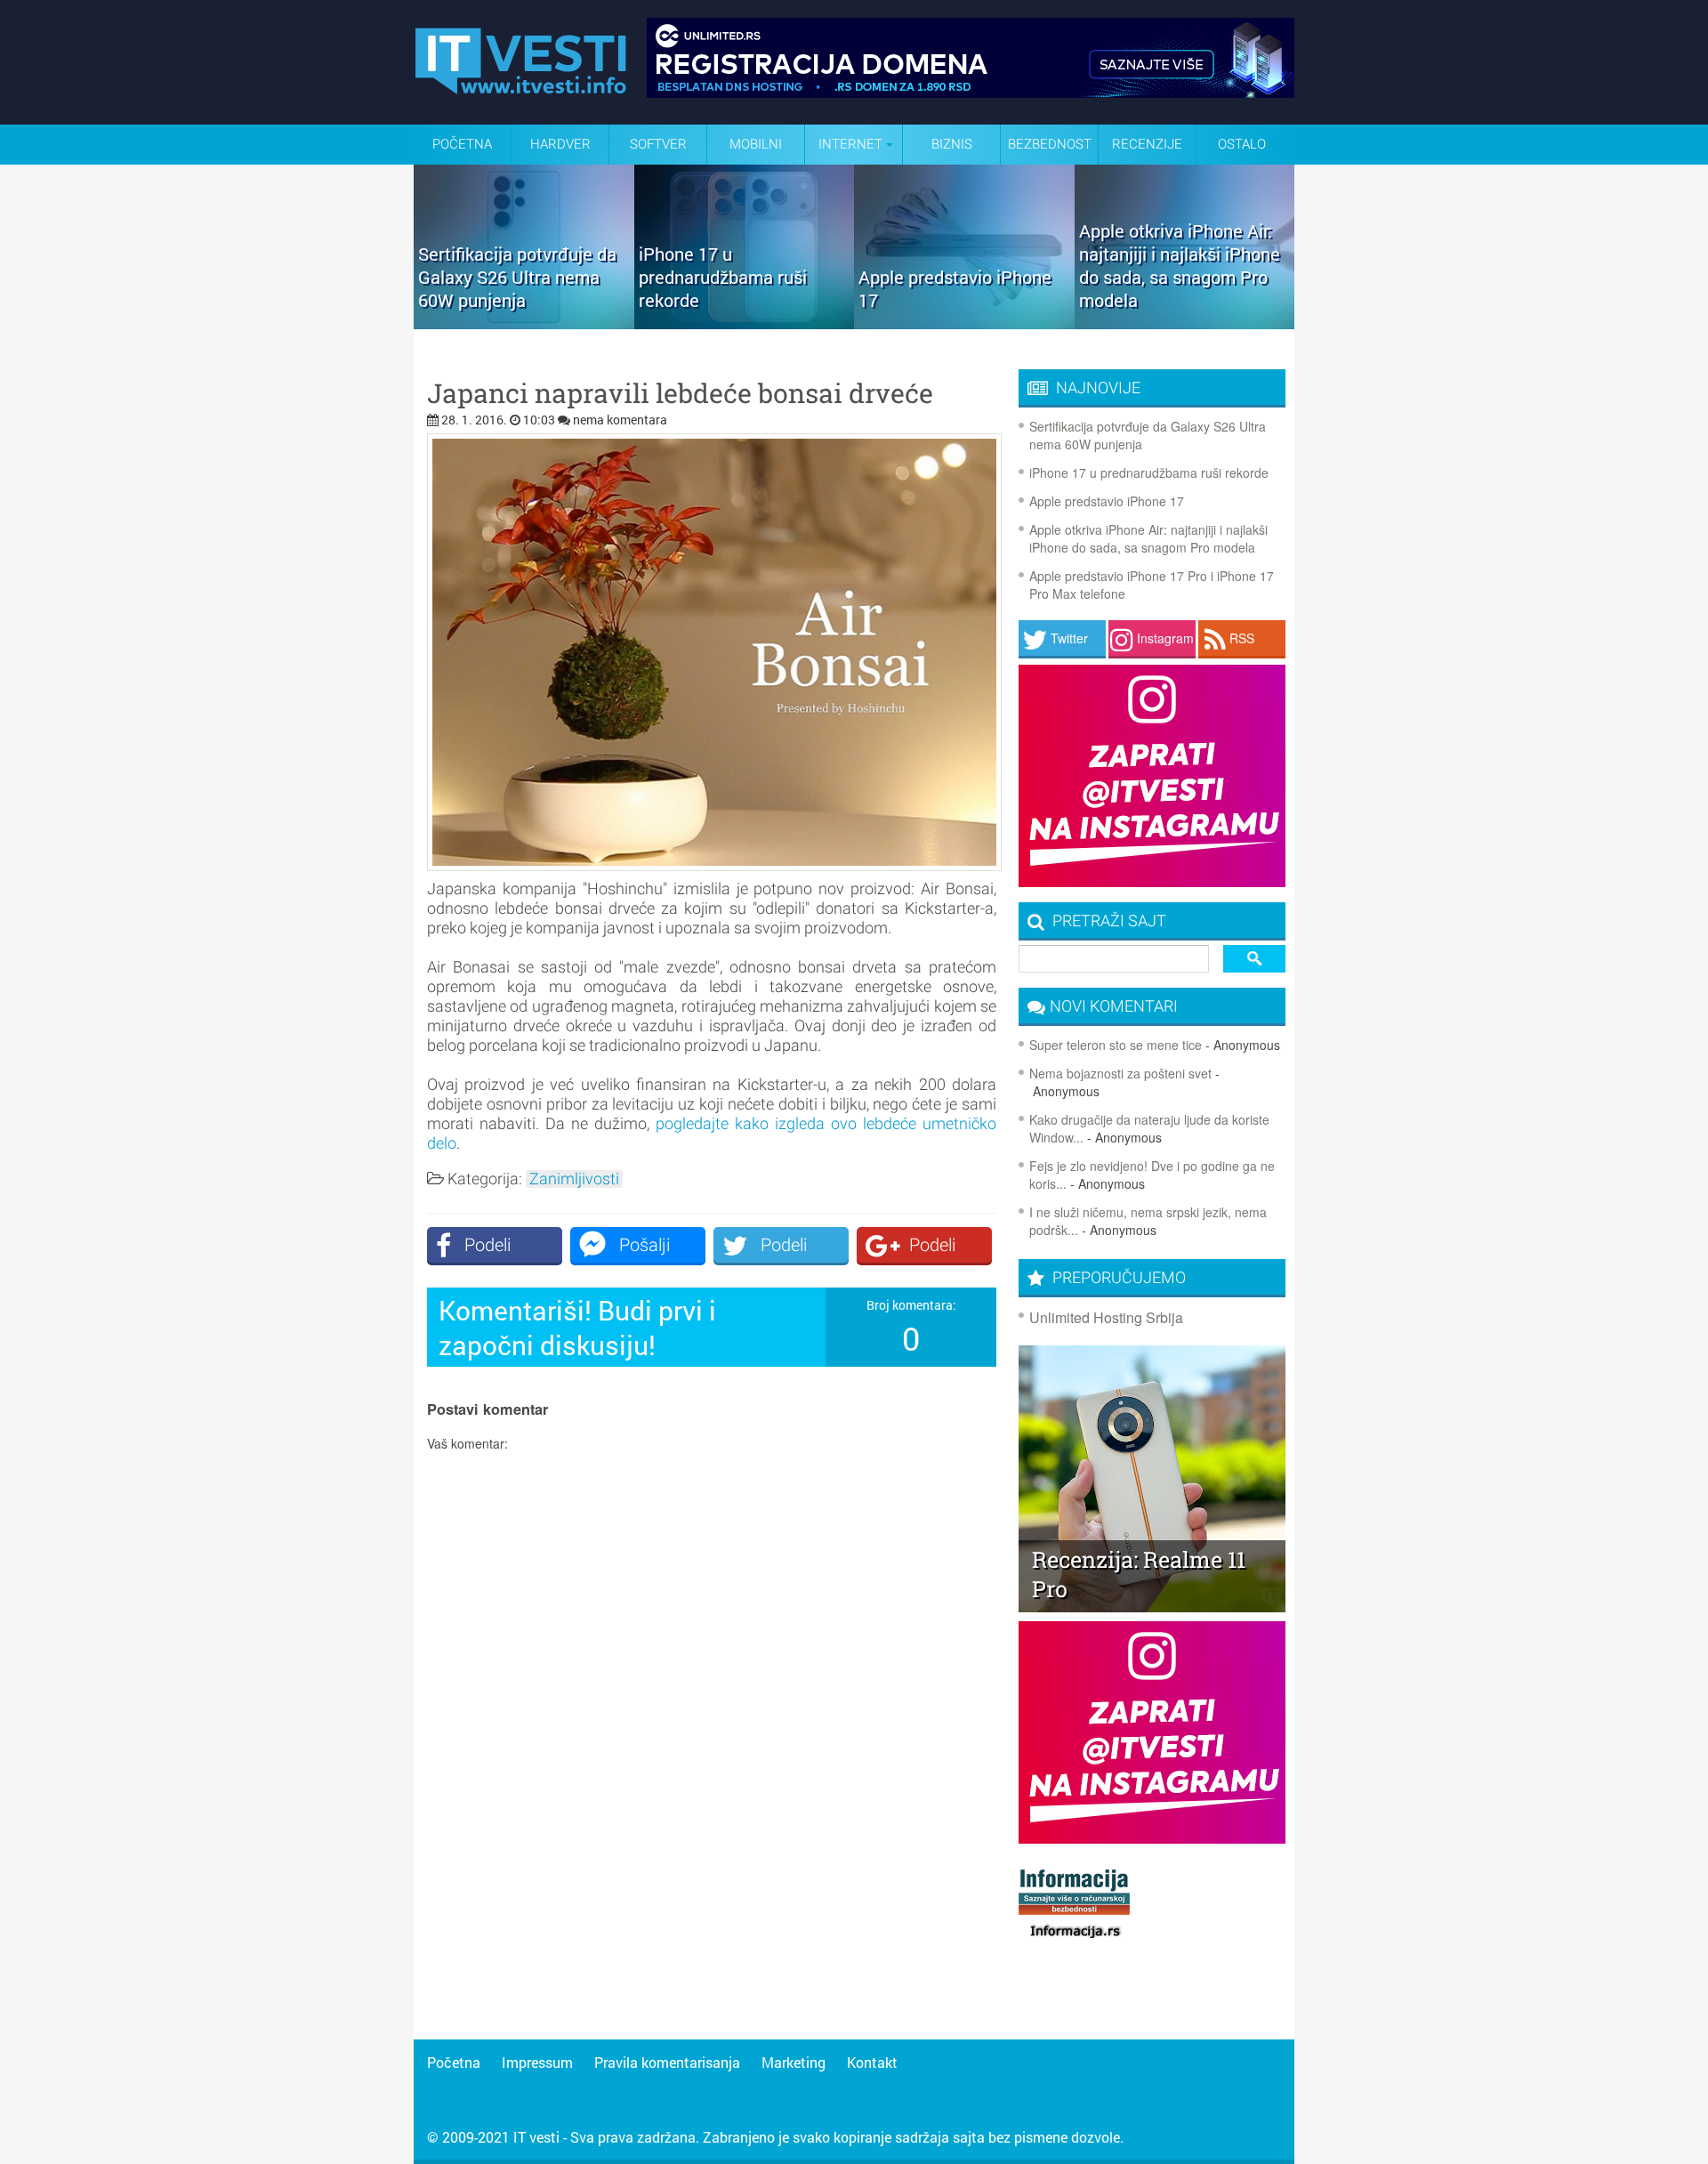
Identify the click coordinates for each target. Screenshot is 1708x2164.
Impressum (537, 2062)
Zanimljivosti (574, 1179)
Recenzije (1147, 144)
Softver (658, 144)
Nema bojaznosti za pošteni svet (1120, 1073)
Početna (462, 144)
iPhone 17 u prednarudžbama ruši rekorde (1149, 472)
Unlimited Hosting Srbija (1106, 1317)
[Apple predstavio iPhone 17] (964, 323)
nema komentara (620, 420)
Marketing (794, 2062)
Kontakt (872, 2062)
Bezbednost (1050, 144)
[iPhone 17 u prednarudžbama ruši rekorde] (745, 323)
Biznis (952, 144)
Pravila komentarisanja (667, 2062)
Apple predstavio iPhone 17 (1107, 501)
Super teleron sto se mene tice (1116, 1045)
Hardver (560, 144)
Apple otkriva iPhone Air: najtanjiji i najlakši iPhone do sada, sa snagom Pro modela (1148, 538)
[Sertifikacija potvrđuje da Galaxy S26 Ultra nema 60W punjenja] (524, 323)
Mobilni (756, 144)
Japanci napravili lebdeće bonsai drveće (680, 393)
